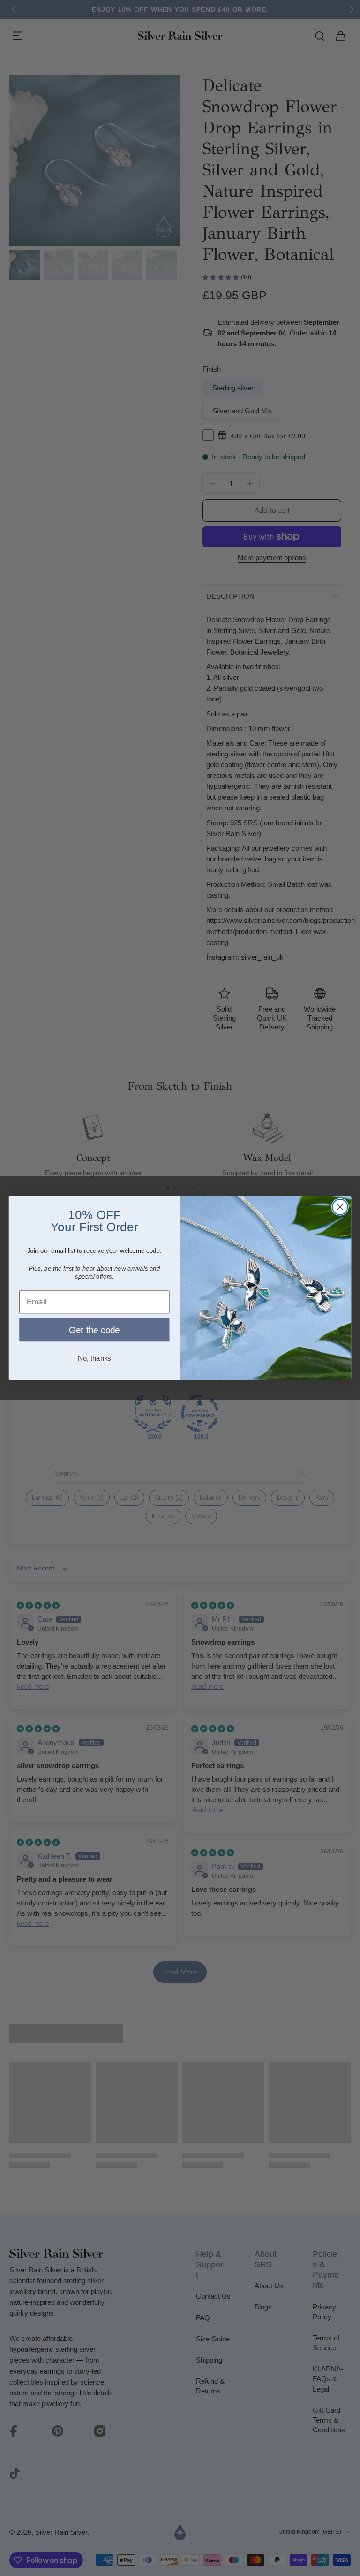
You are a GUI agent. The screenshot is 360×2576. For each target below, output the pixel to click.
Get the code (94, 1330)
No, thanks (94, 1358)
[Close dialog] (340, 1207)
